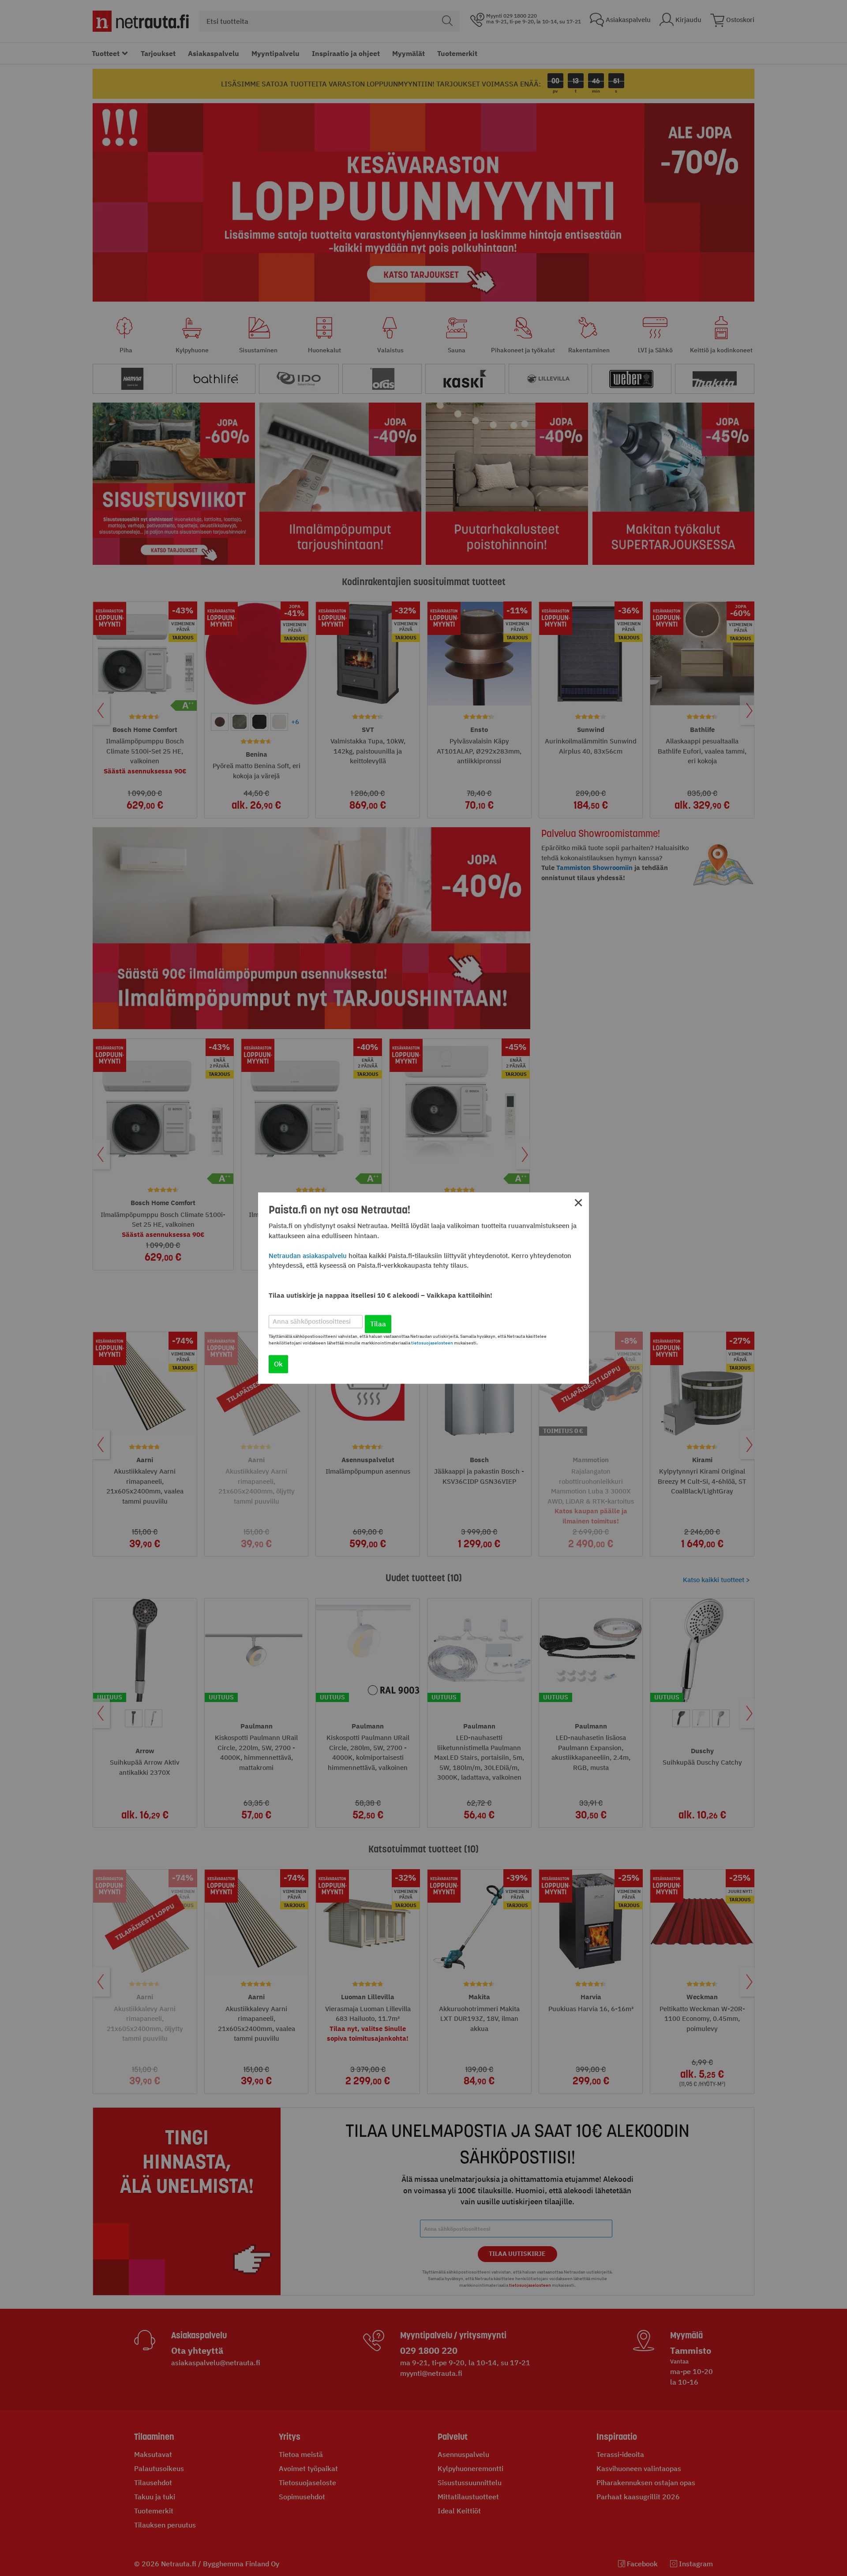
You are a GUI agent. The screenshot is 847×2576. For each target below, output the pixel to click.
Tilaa (378, 1324)
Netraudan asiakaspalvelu (308, 1256)
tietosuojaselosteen (432, 1343)
